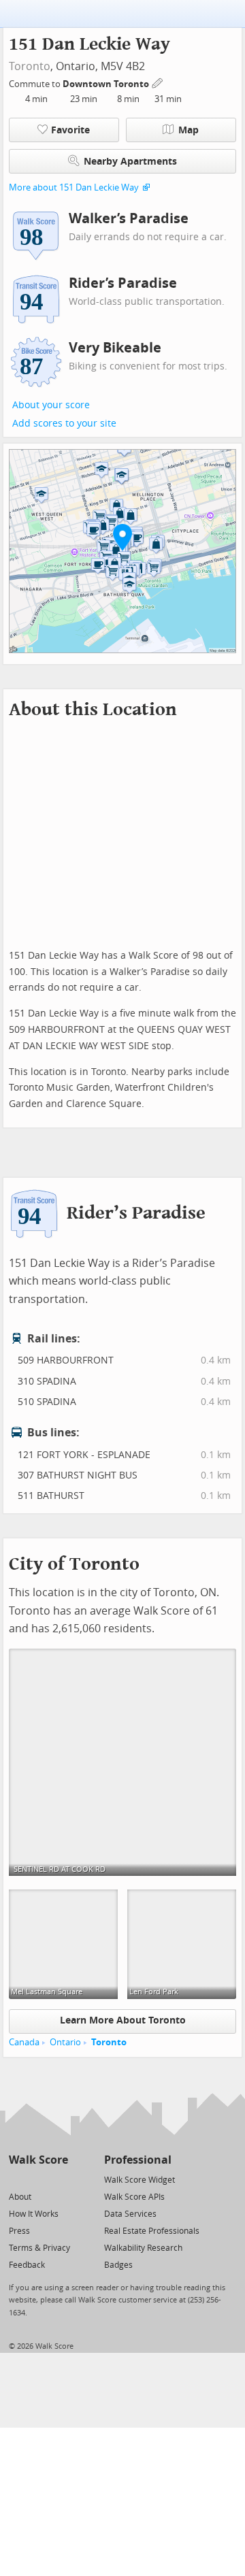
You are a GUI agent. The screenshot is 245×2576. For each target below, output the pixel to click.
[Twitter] (17, 2179)
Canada (24, 2042)
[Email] (59, 2179)
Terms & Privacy (39, 2248)
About (20, 2197)
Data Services (130, 2214)
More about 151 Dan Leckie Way (74, 187)
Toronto (30, 66)
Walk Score (38, 2160)
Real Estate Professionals (152, 2231)
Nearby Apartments (130, 162)
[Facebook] (38, 2179)
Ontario (65, 2042)
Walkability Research (143, 2248)
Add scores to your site (64, 424)
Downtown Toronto (107, 84)
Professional (138, 2160)
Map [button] (189, 130)
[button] (122, 537)
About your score (51, 405)
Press (19, 2231)
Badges (118, 2265)
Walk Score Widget (140, 2180)
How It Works (34, 2214)
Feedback (27, 2265)
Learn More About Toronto (123, 2020)
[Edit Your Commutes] (158, 82)
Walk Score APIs (134, 2197)
